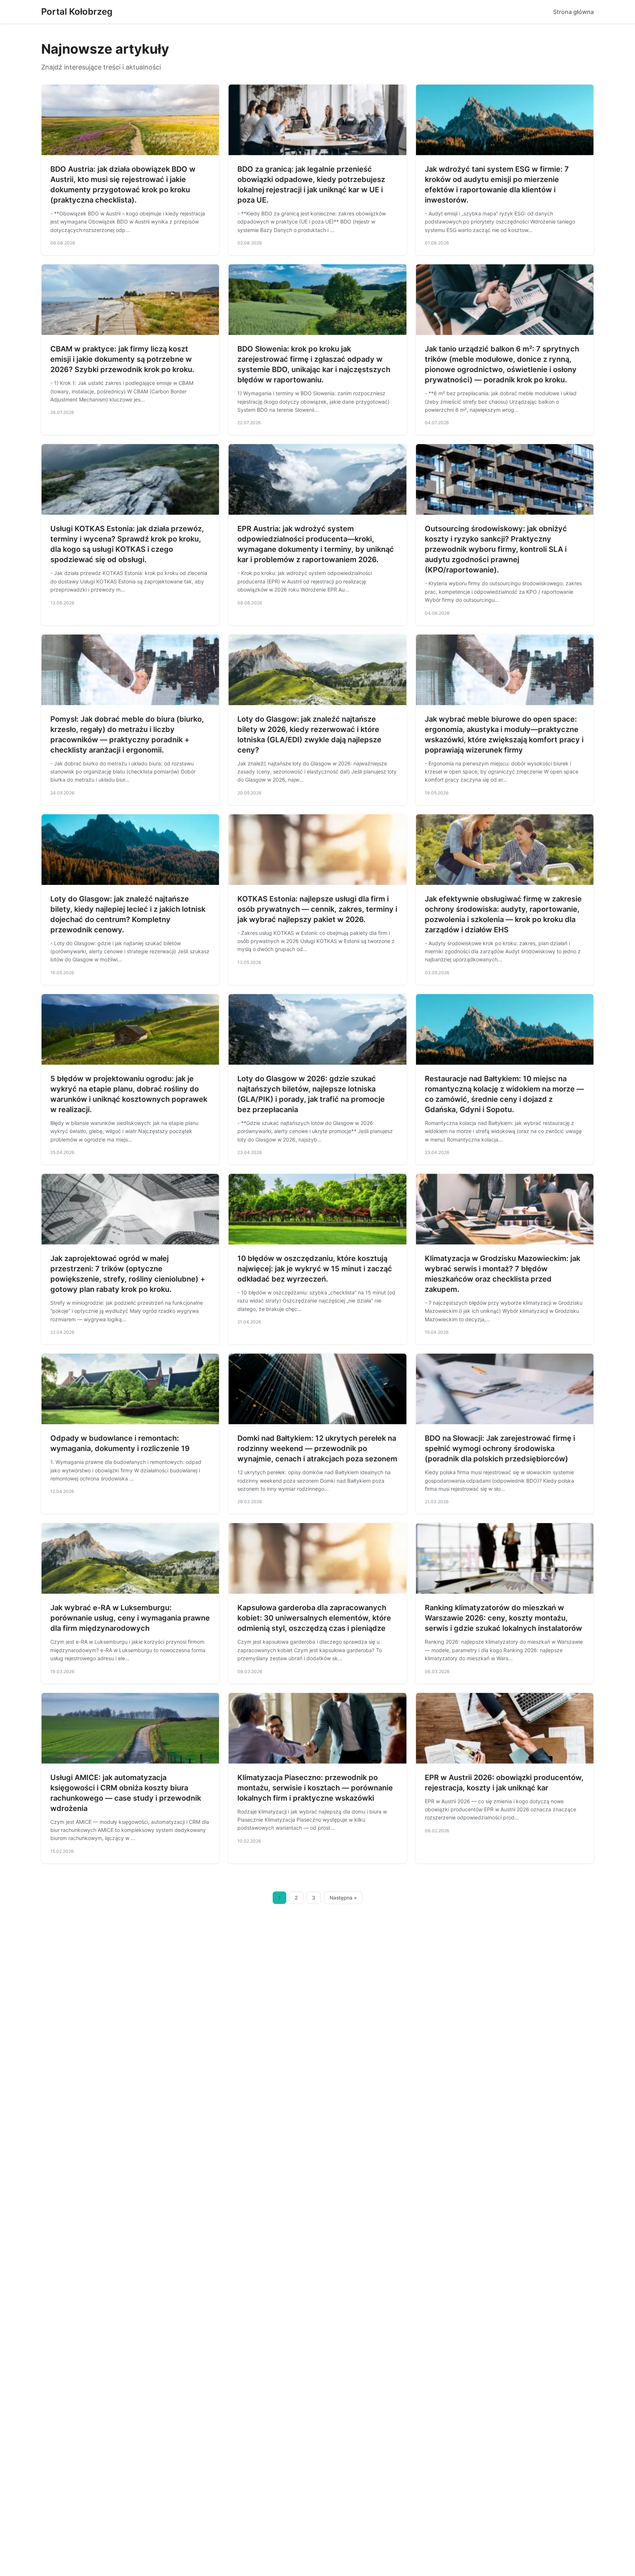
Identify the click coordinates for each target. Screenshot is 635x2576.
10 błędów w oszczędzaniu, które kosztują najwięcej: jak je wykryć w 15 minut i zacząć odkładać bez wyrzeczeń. (315, 1269)
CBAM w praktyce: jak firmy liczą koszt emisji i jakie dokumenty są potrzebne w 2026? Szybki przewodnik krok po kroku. (122, 359)
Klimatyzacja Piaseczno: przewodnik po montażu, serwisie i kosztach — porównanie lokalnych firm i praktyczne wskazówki (315, 1788)
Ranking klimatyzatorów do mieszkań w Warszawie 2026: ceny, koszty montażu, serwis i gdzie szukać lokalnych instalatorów (503, 1618)
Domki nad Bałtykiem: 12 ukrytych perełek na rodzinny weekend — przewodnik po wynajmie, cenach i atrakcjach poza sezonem (317, 1448)
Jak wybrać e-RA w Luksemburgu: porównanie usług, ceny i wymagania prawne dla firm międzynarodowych (130, 1618)
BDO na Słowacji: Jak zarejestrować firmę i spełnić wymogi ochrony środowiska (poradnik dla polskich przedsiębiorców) (500, 1448)
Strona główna (573, 12)
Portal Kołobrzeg (77, 12)
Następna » (343, 1898)
